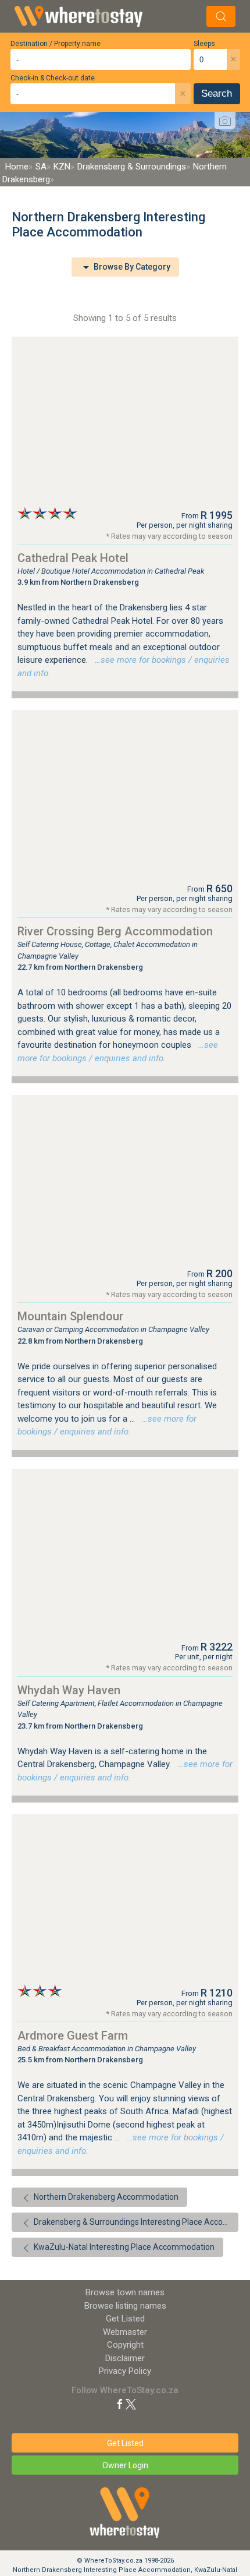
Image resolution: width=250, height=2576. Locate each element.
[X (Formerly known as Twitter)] (131, 2403)
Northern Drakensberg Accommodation (105, 2197)
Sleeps (204, 44)
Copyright (125, 2345)
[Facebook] (120, 2403)
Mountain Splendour (70, 1316)
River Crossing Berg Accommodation (115, 931)
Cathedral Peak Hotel (73, 558)
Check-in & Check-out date (53, 78)
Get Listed (125, 2319)
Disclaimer (125, 2358)
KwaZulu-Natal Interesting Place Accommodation (123, 2247)
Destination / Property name (56, 44)
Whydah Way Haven (69, 1690)
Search (217, 93)
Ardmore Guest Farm (73, 2036)
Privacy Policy (125, 2371)
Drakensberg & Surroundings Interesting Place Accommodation (135, 2222)
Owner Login (125, 2465)
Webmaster (125, 2332)
